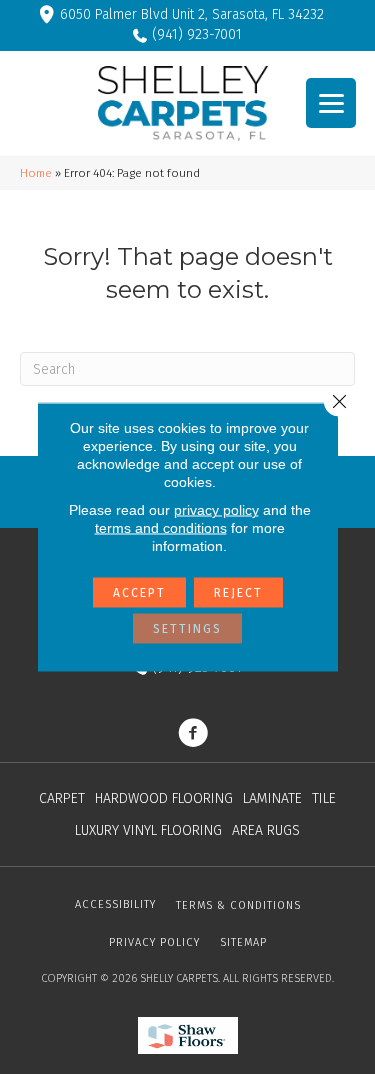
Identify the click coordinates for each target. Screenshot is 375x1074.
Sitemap (243, 942)
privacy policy (216, 510)
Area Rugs (266, 830)
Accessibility (115, 904)
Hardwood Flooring (164, 798)
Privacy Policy (154, 942)
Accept (139, 593)
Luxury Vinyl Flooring (148, 830)
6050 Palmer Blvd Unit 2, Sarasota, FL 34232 (192, 14)
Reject (238, 593)
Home (36, 173)
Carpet (62, 798)
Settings (187, 629)
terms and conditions (161, 528)
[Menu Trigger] (331, 103)
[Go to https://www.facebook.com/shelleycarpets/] (193, 735)
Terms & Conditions (238, 905)
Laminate (272, 798)
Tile (324, 798)
